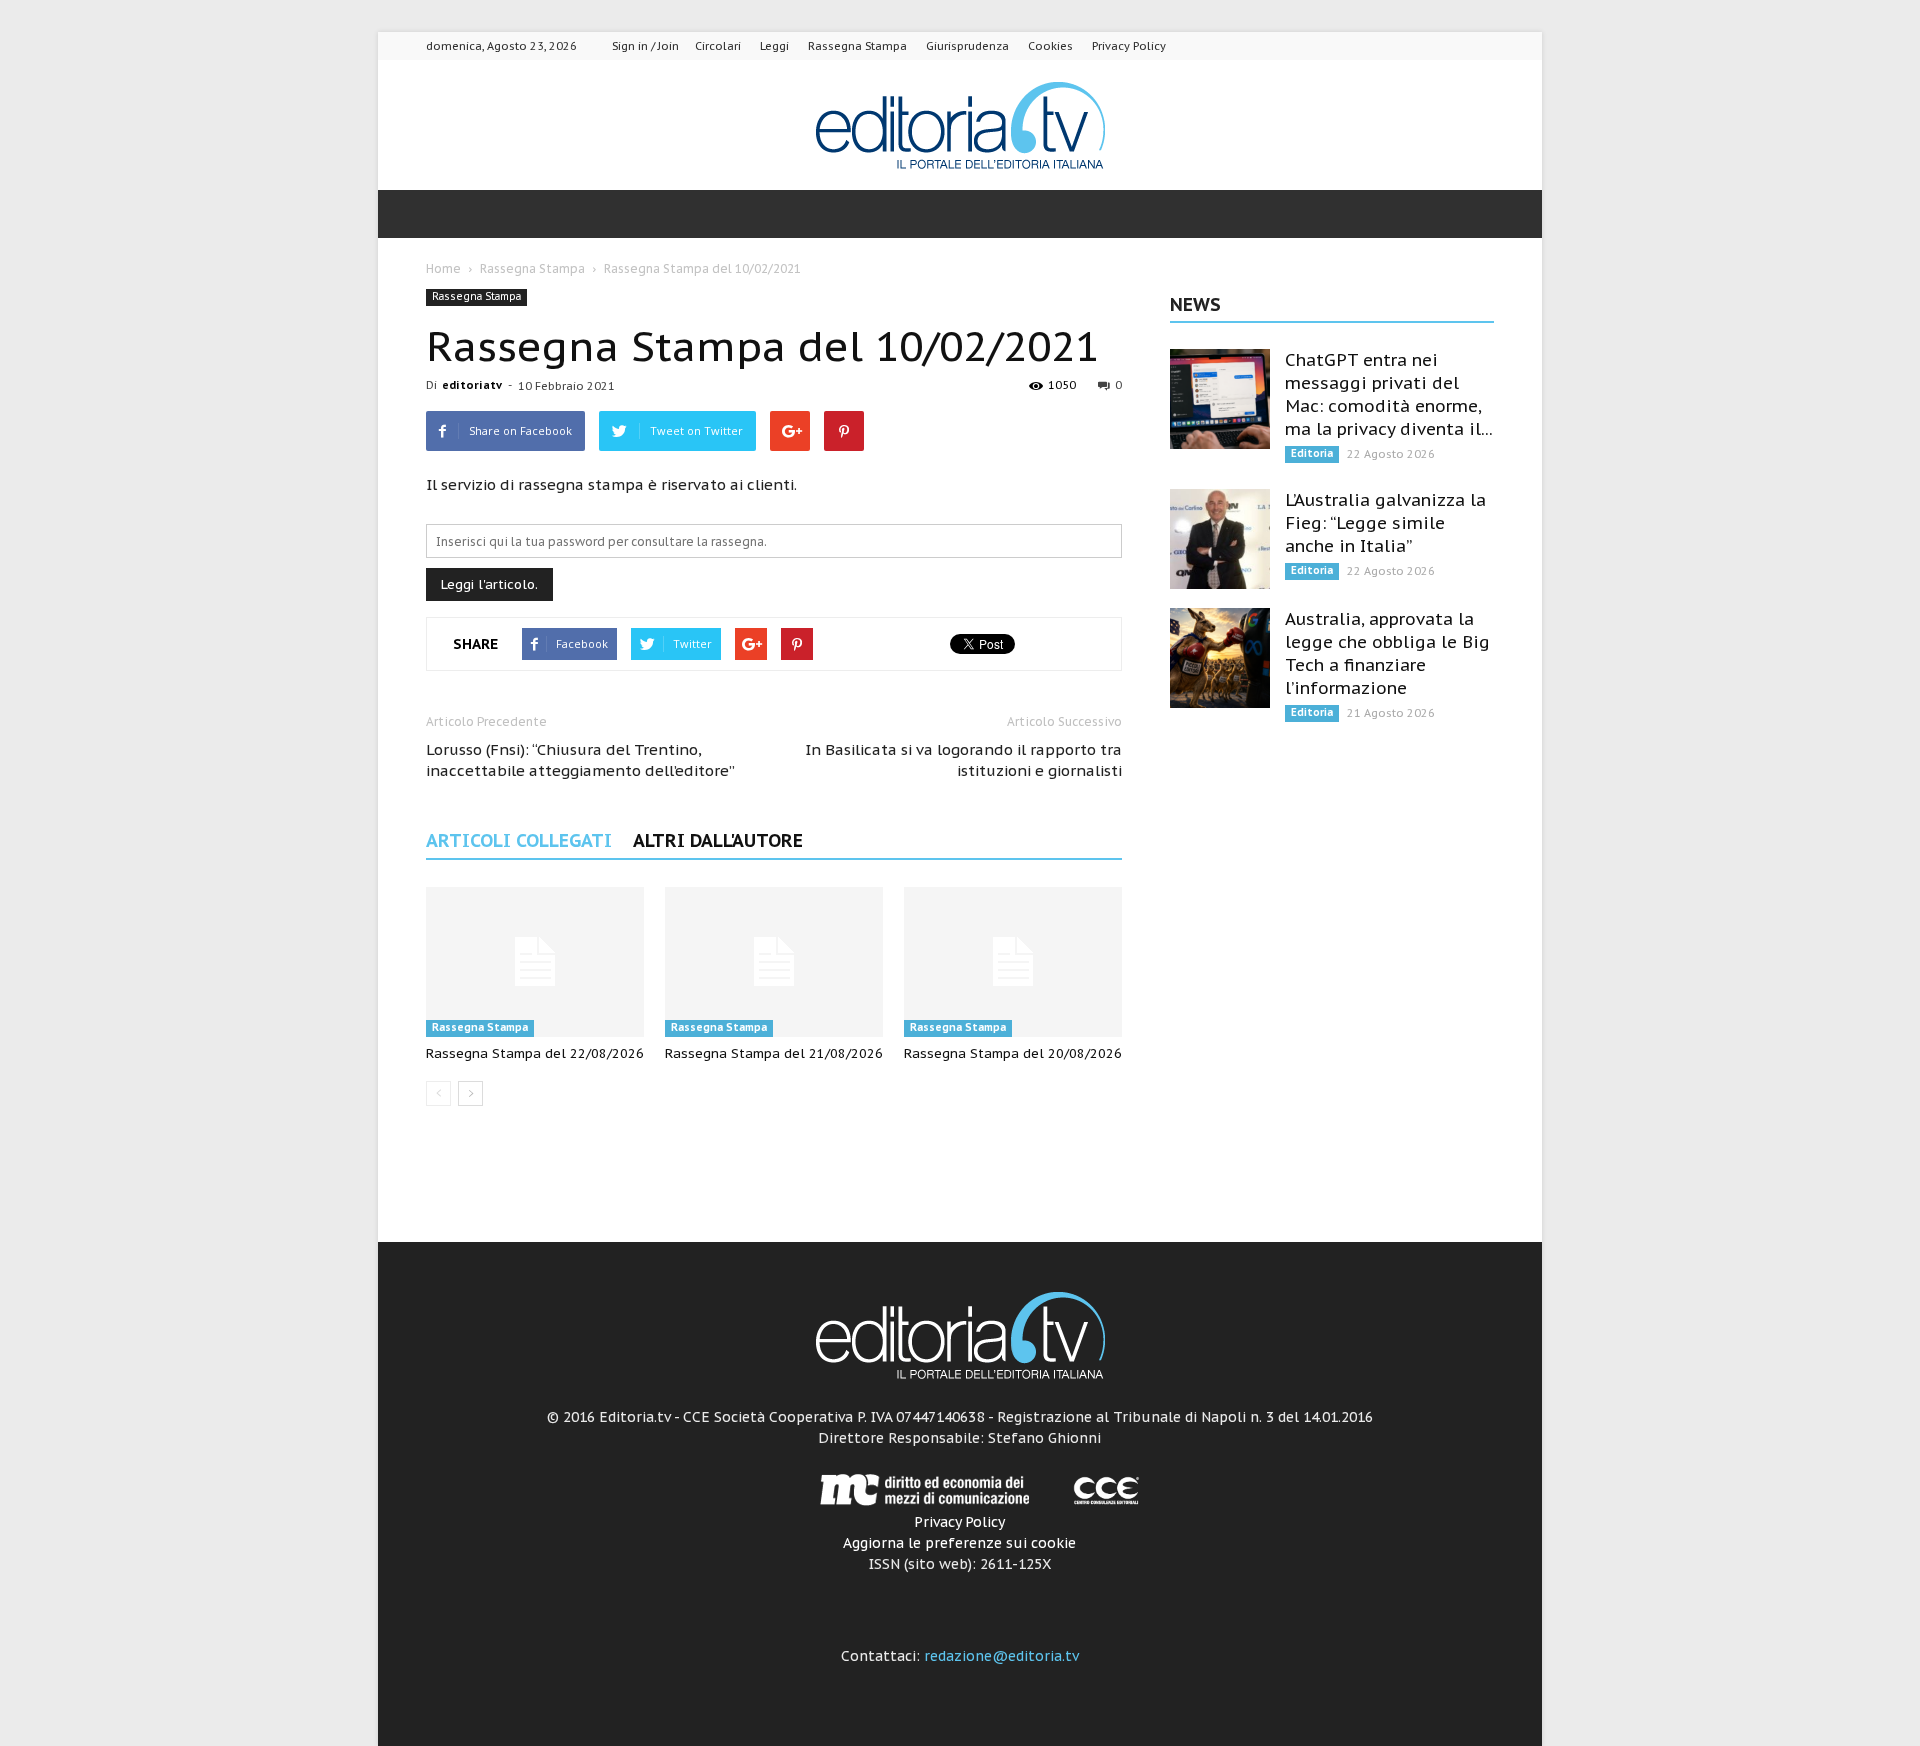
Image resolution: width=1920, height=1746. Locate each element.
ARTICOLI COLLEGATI (519, 840)
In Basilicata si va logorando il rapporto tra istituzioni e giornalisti (963, 760)
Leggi (774, 46)
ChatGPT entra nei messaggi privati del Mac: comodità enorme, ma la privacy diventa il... (1389, 394)
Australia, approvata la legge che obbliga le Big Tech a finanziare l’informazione (1387, 653)
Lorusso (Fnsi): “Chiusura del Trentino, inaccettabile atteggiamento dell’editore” (580, 760)
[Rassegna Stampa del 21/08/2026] (774, 962)
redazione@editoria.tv (1001, 1656)
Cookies (1050, 46)
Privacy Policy (1129, 46)
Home (443, 268)
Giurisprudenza (967, 46)
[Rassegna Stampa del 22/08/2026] (535, 962)
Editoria (1312, 453)
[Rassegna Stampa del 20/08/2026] (1013, 962)
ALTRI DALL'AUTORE (718, 840)
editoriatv (472, 385)
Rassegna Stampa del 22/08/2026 (535, 1053)
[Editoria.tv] (960, 126)
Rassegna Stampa (857, 46)
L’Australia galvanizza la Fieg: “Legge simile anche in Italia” (1385, 523)
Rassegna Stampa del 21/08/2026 (774, 1053)
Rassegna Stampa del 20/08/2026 (1013, 1053)
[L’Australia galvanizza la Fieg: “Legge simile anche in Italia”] (1220, 539)
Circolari (718, 46)
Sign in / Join (645, 46)
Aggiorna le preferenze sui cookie (959, 1543)
